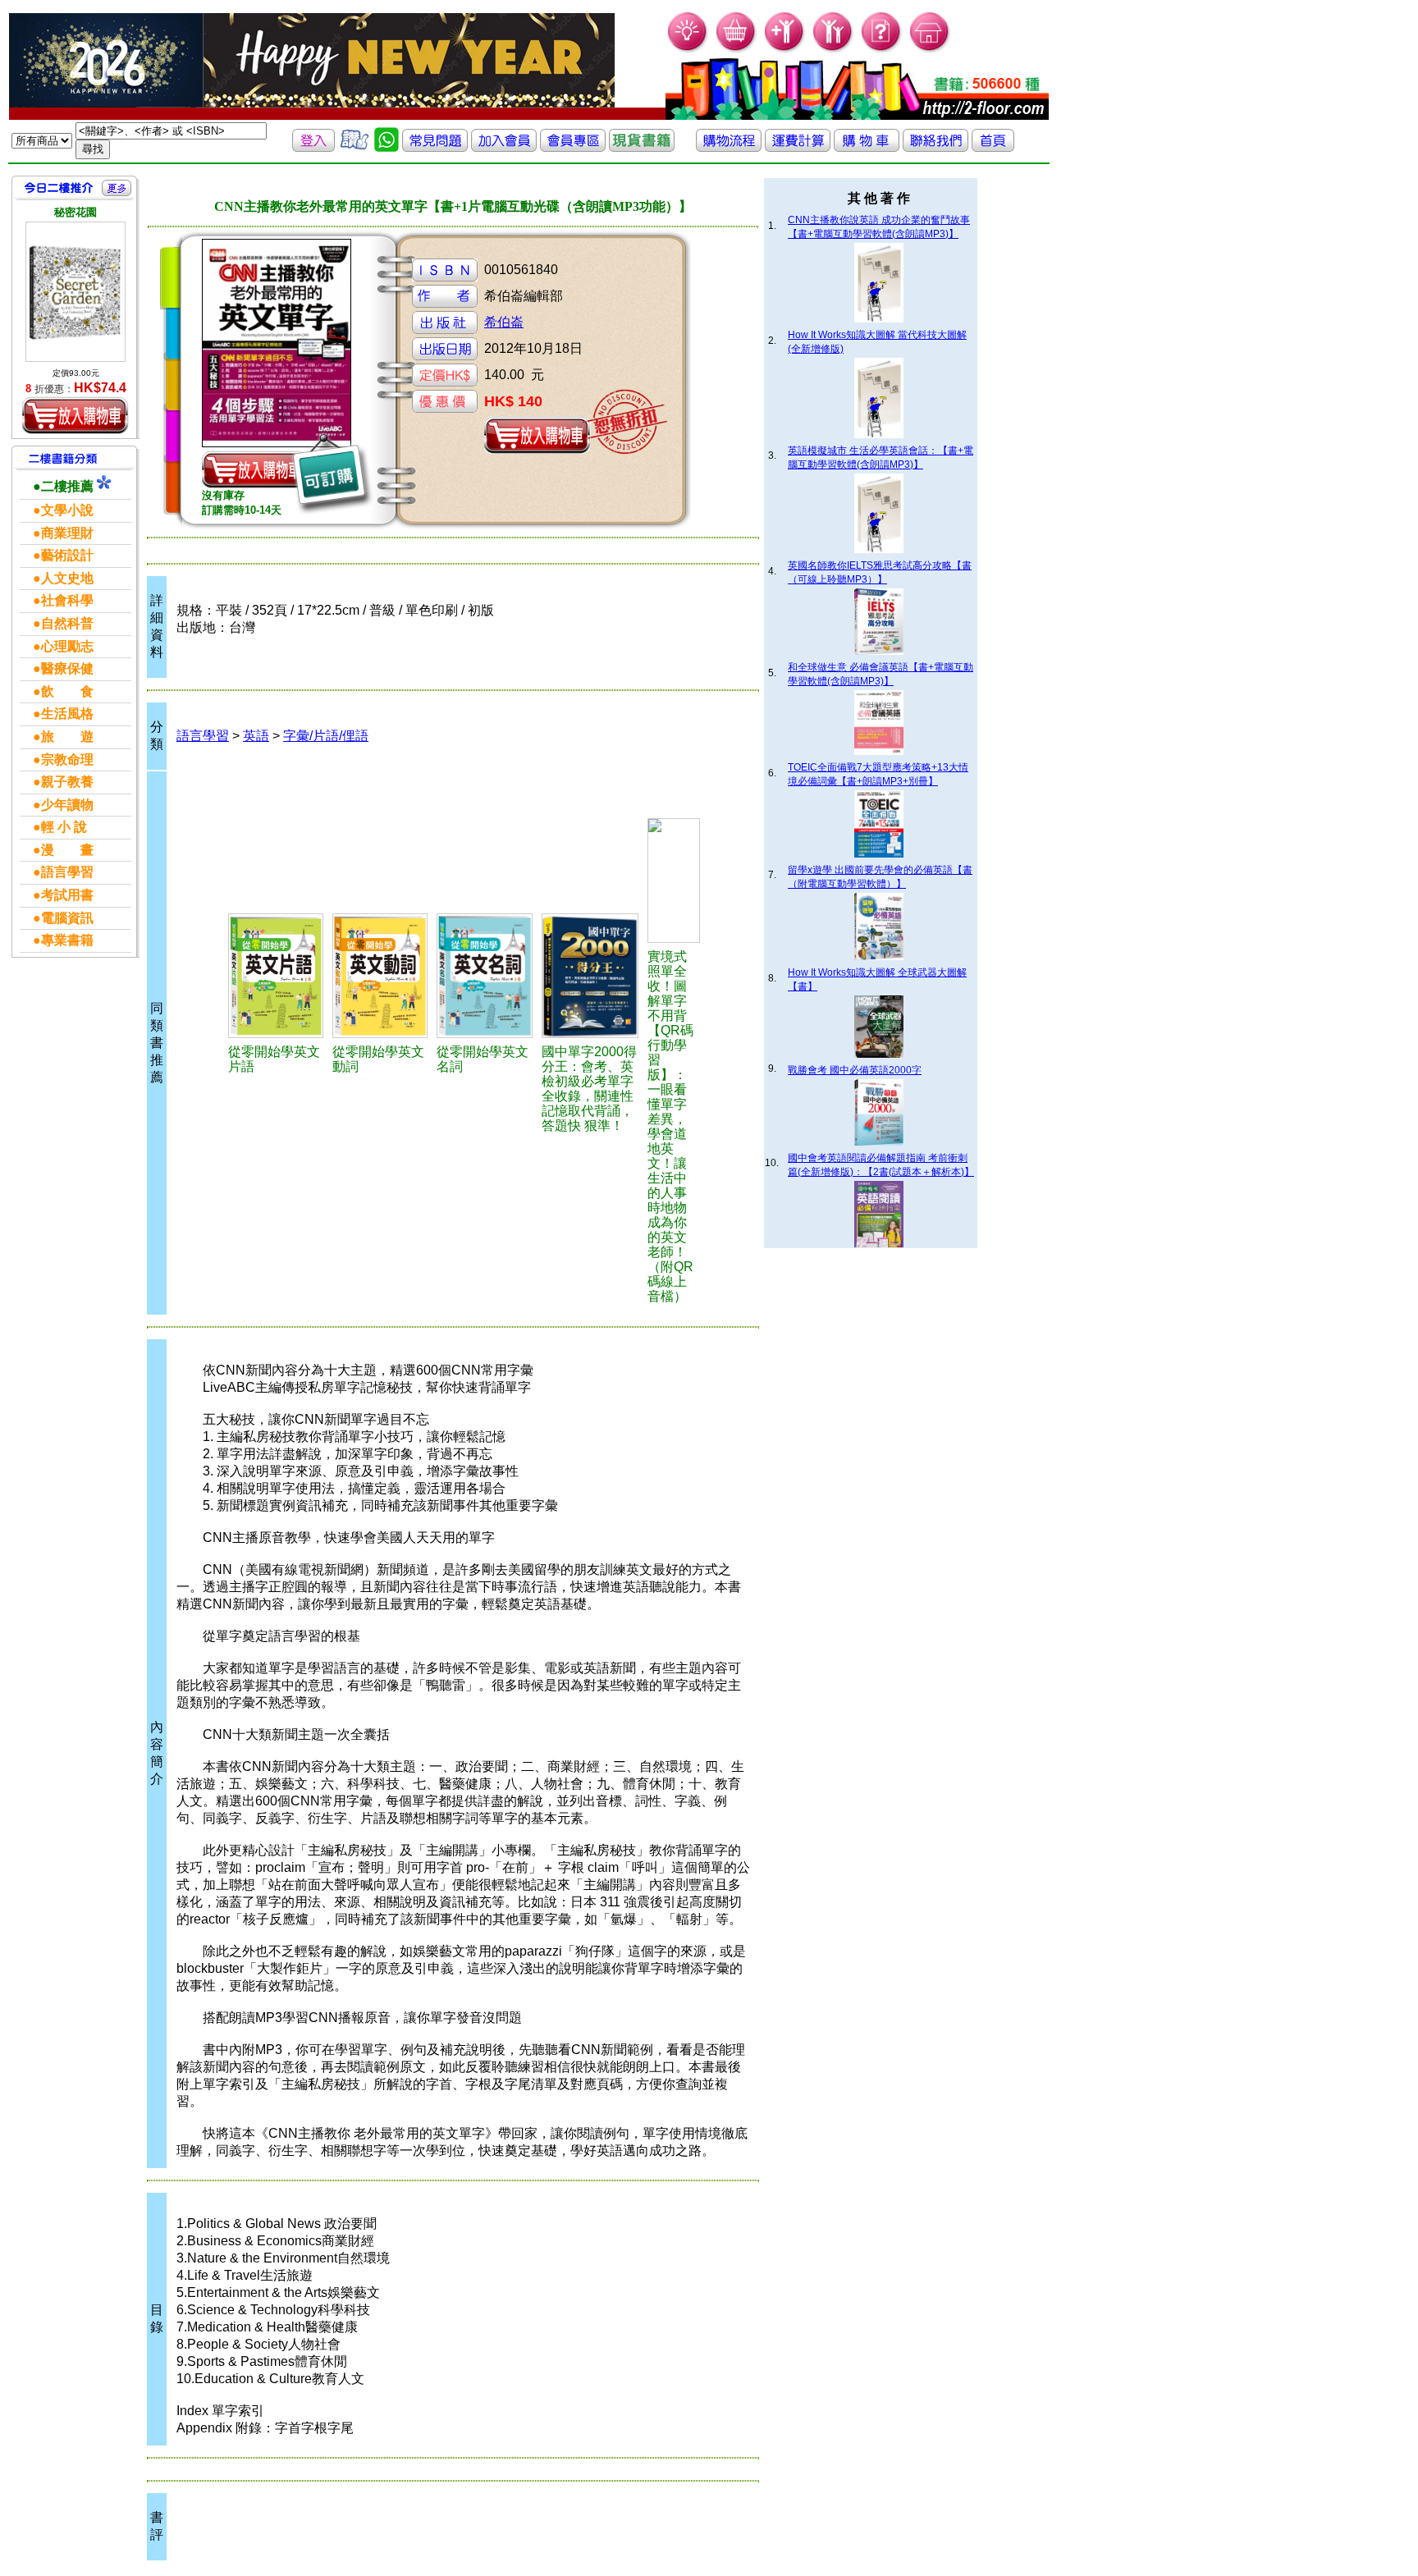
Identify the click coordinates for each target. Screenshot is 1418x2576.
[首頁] (930, 50)
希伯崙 (504, 322)
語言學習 (203, 736)
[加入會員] (785, 50)
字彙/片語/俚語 (326, 736)
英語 (256, 736)
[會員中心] (833, 50)
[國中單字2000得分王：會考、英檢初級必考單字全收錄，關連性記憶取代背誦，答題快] (592, 976)
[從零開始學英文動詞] (382, 976)
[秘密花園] (75, 292)
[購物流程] (729, 147)
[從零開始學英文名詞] (487, 976)
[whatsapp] (387, 147)
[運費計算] (798, 147)
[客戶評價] (354, 147)
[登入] (313, 147)
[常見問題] (882, 50)
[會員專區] (573, 147)
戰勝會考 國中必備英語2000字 (855, 1070)
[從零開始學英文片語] (278, 976)
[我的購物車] (736, 50)
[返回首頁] (993, 147)
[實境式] (674, 881)
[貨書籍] (642, 147)
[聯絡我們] (935, 147)
